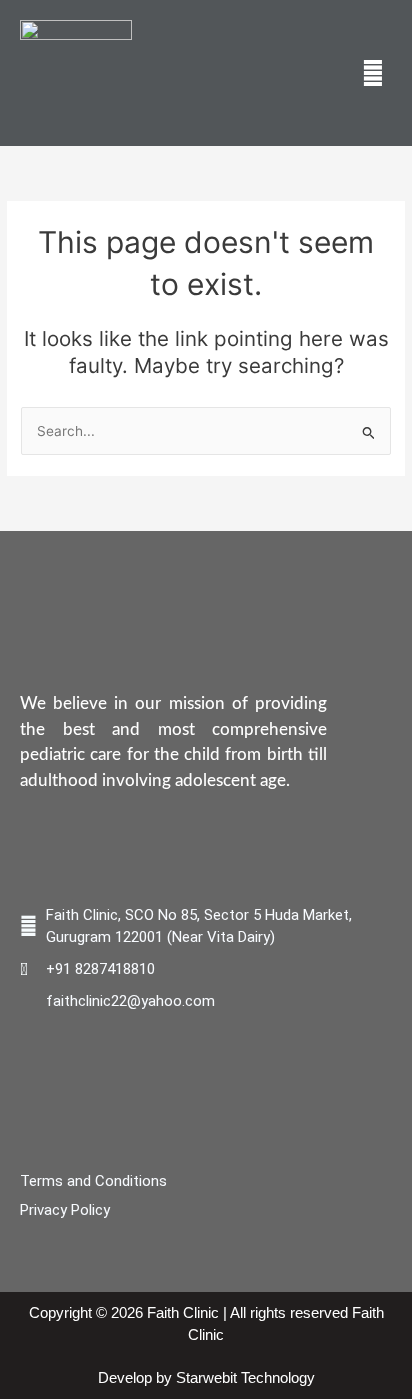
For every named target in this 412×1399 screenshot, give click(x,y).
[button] (373, 72)
